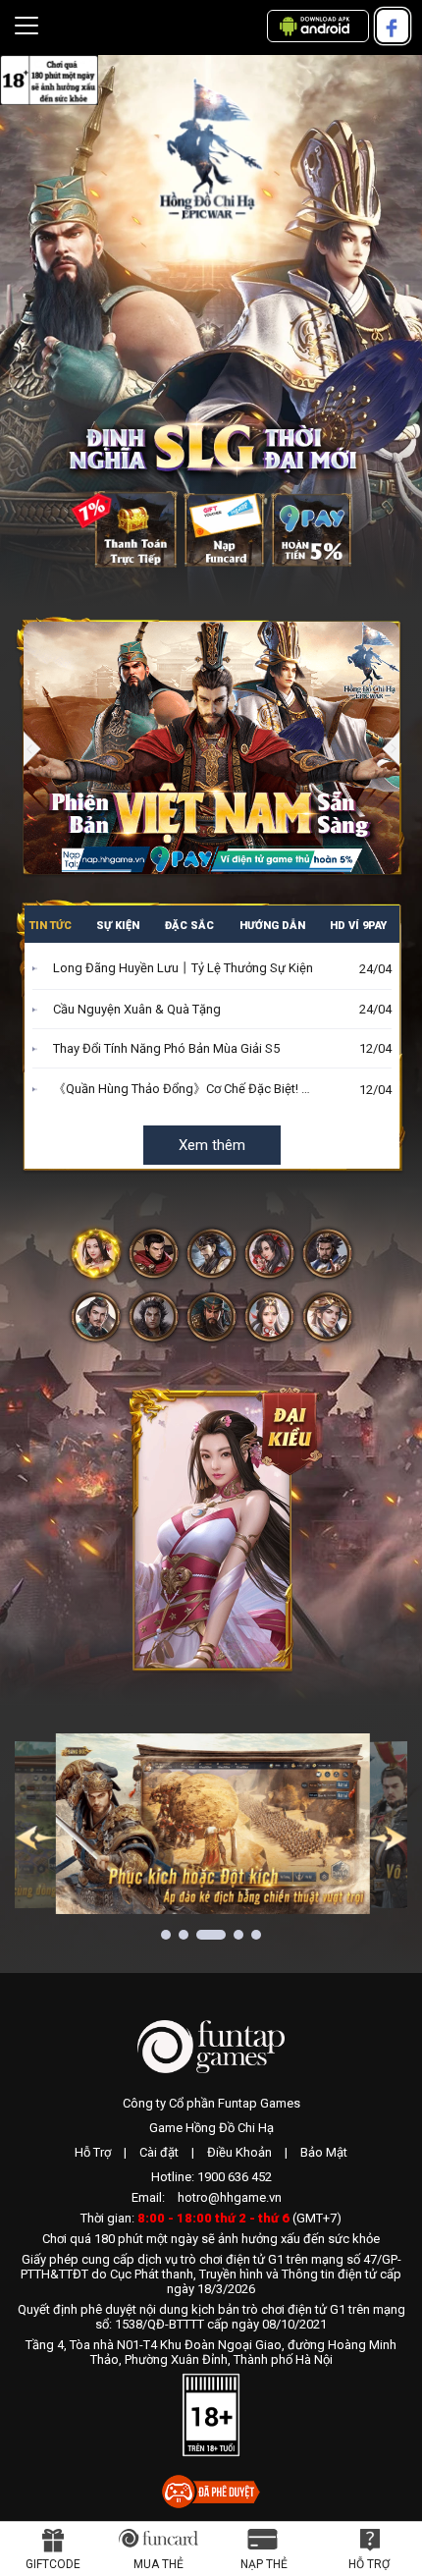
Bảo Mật (324, 2152)
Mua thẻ (158, 2564)
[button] (391, 749)
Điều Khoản (239, 2152)
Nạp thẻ (264, 2564)
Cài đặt (159, 2152)
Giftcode (53, 2564)
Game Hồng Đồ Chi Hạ (211, 2128)
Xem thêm (212, 1145)
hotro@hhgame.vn (230, 2197)
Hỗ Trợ (93, 2152)
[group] (211, 749)
